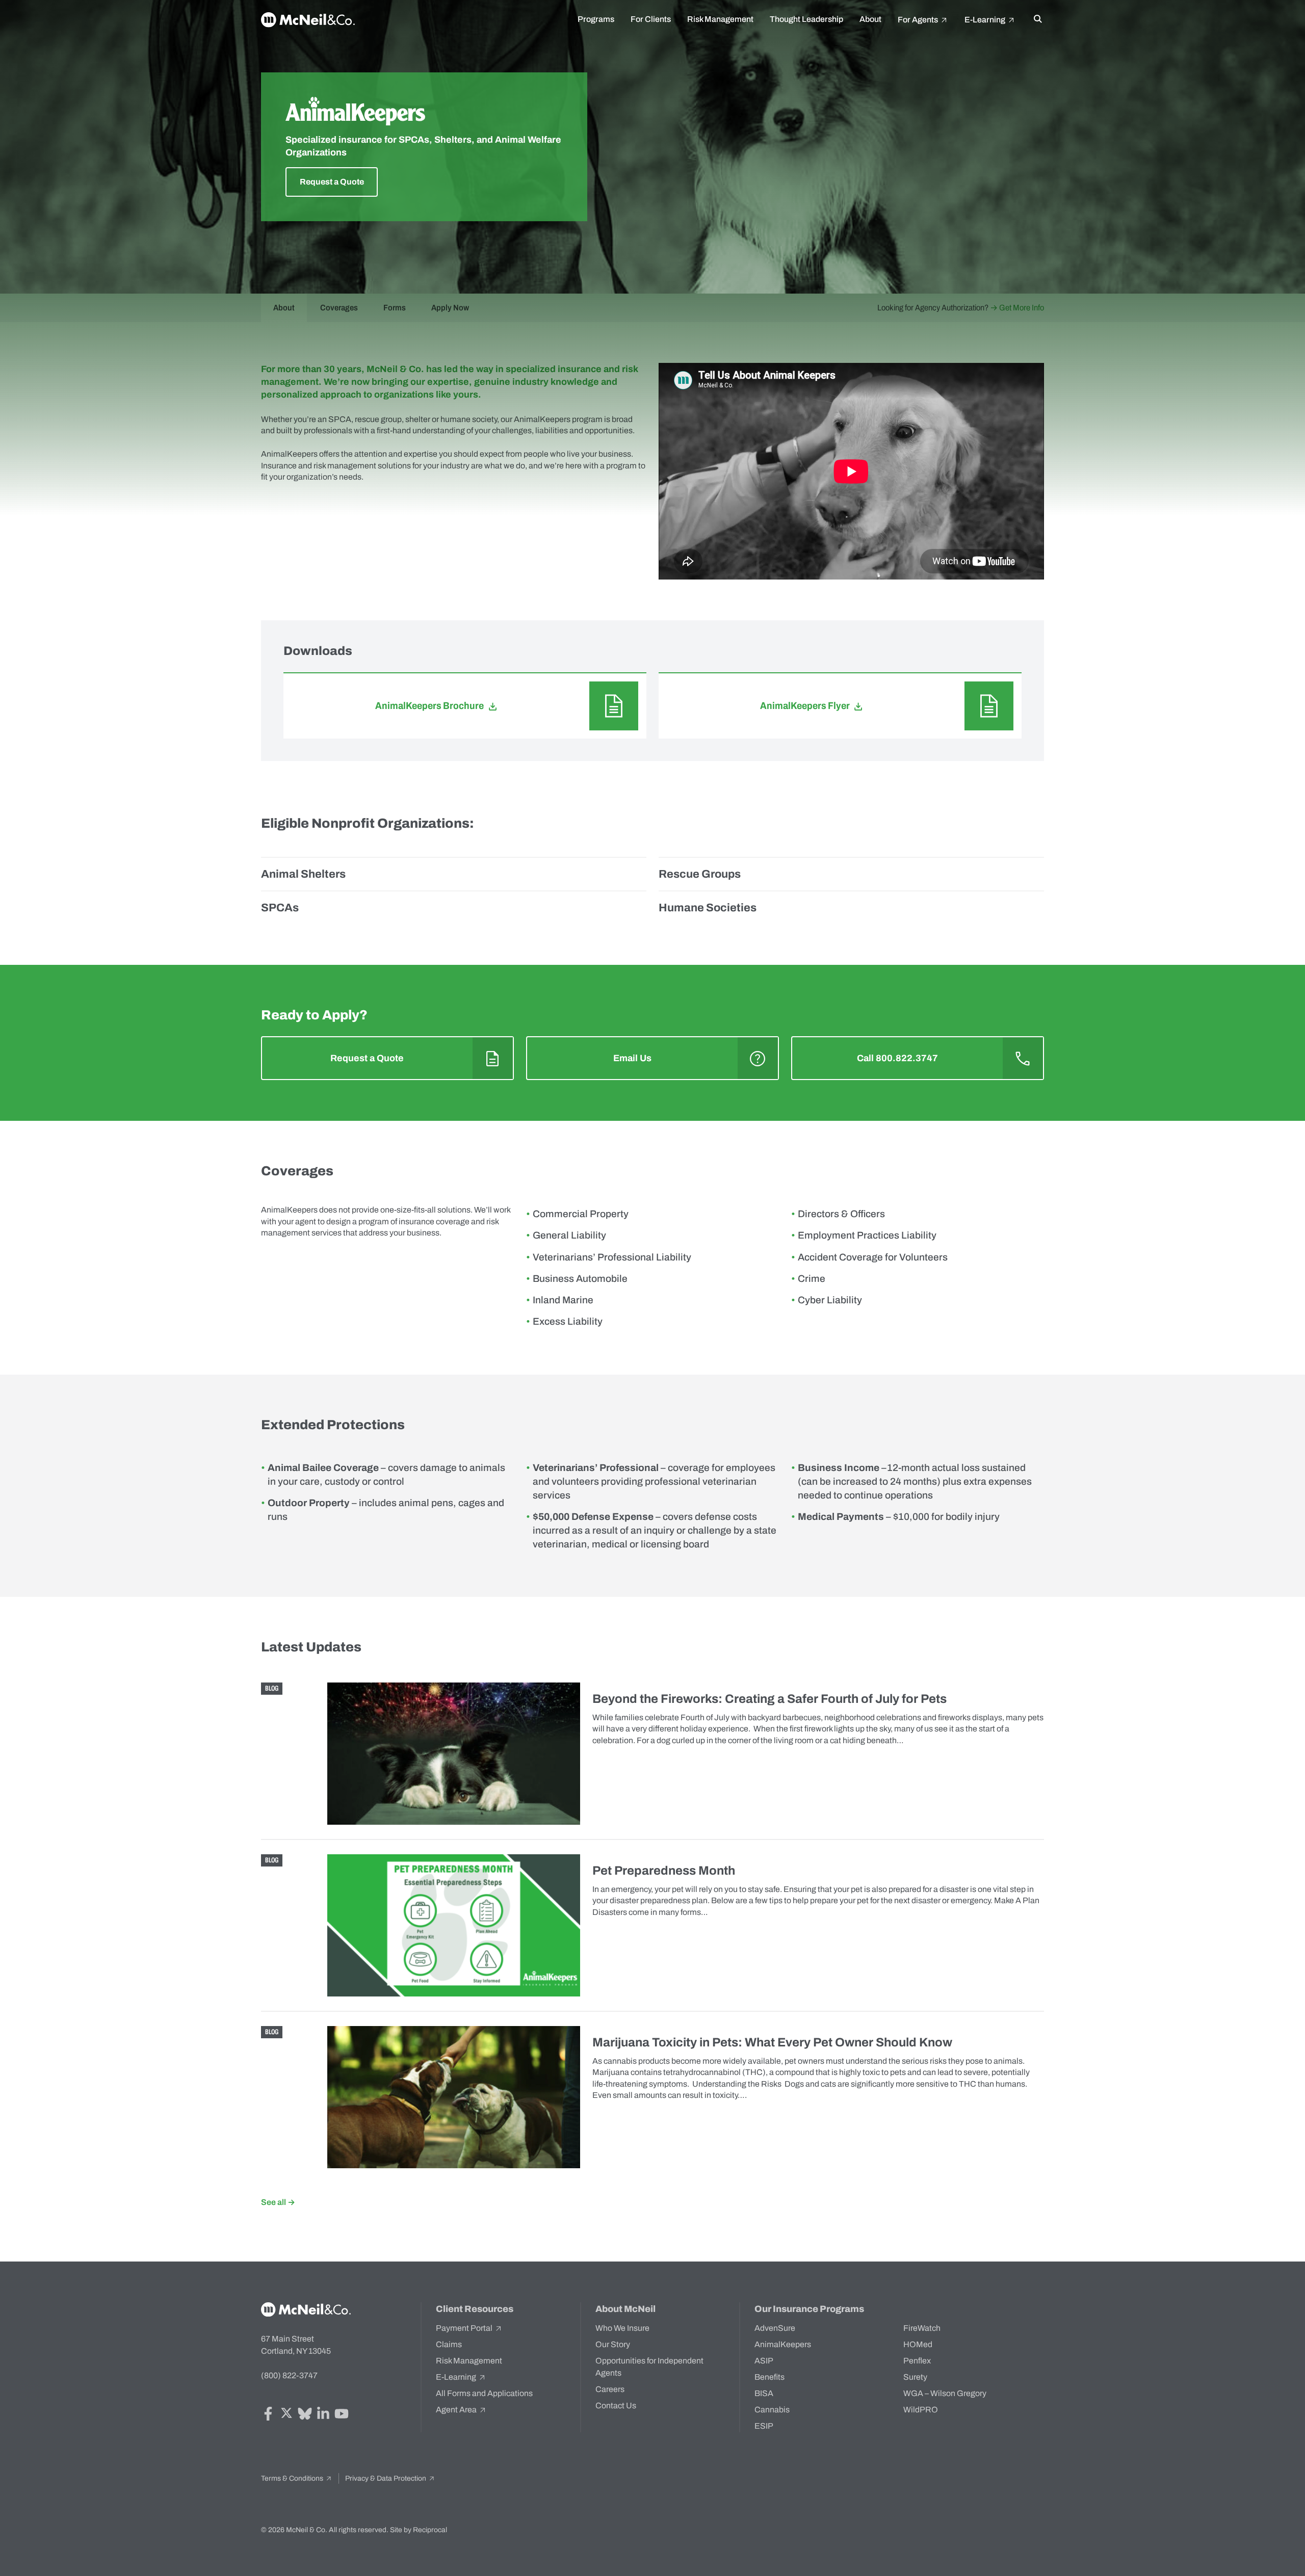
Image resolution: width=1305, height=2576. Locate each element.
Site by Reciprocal (419, 2530)
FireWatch (922, 2328)
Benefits (769, 2377)
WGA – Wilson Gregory (945, 2393)
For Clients (651, 19)
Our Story (613, 2344)
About (870, 19)
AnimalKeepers (783, 2344)
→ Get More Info (1017, 308)
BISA (764, 2393)
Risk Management (720, 19)
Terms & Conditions (293, 2478)
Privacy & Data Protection (386, 2478)
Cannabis (772, 2410)
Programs (596, 19)
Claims (449, 2344)
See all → (278, 2202)
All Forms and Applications (484, 2393)
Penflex (917, 2361)
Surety (915, 2377)
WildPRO (921, 2410)
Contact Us (616, 2406)
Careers (610, 2389)
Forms (395, 308)
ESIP (764, 2426)
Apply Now (450, 308)
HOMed (918, 2344)
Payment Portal (465, 2328)
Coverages (339, 308)
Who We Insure (622, 2328)
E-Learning (986, 20)
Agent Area (457, 2410)
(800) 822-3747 (289, 2375)
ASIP (764, 2361)
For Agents (919, 20)
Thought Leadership (806, 19)
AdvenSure (775, 2328)
